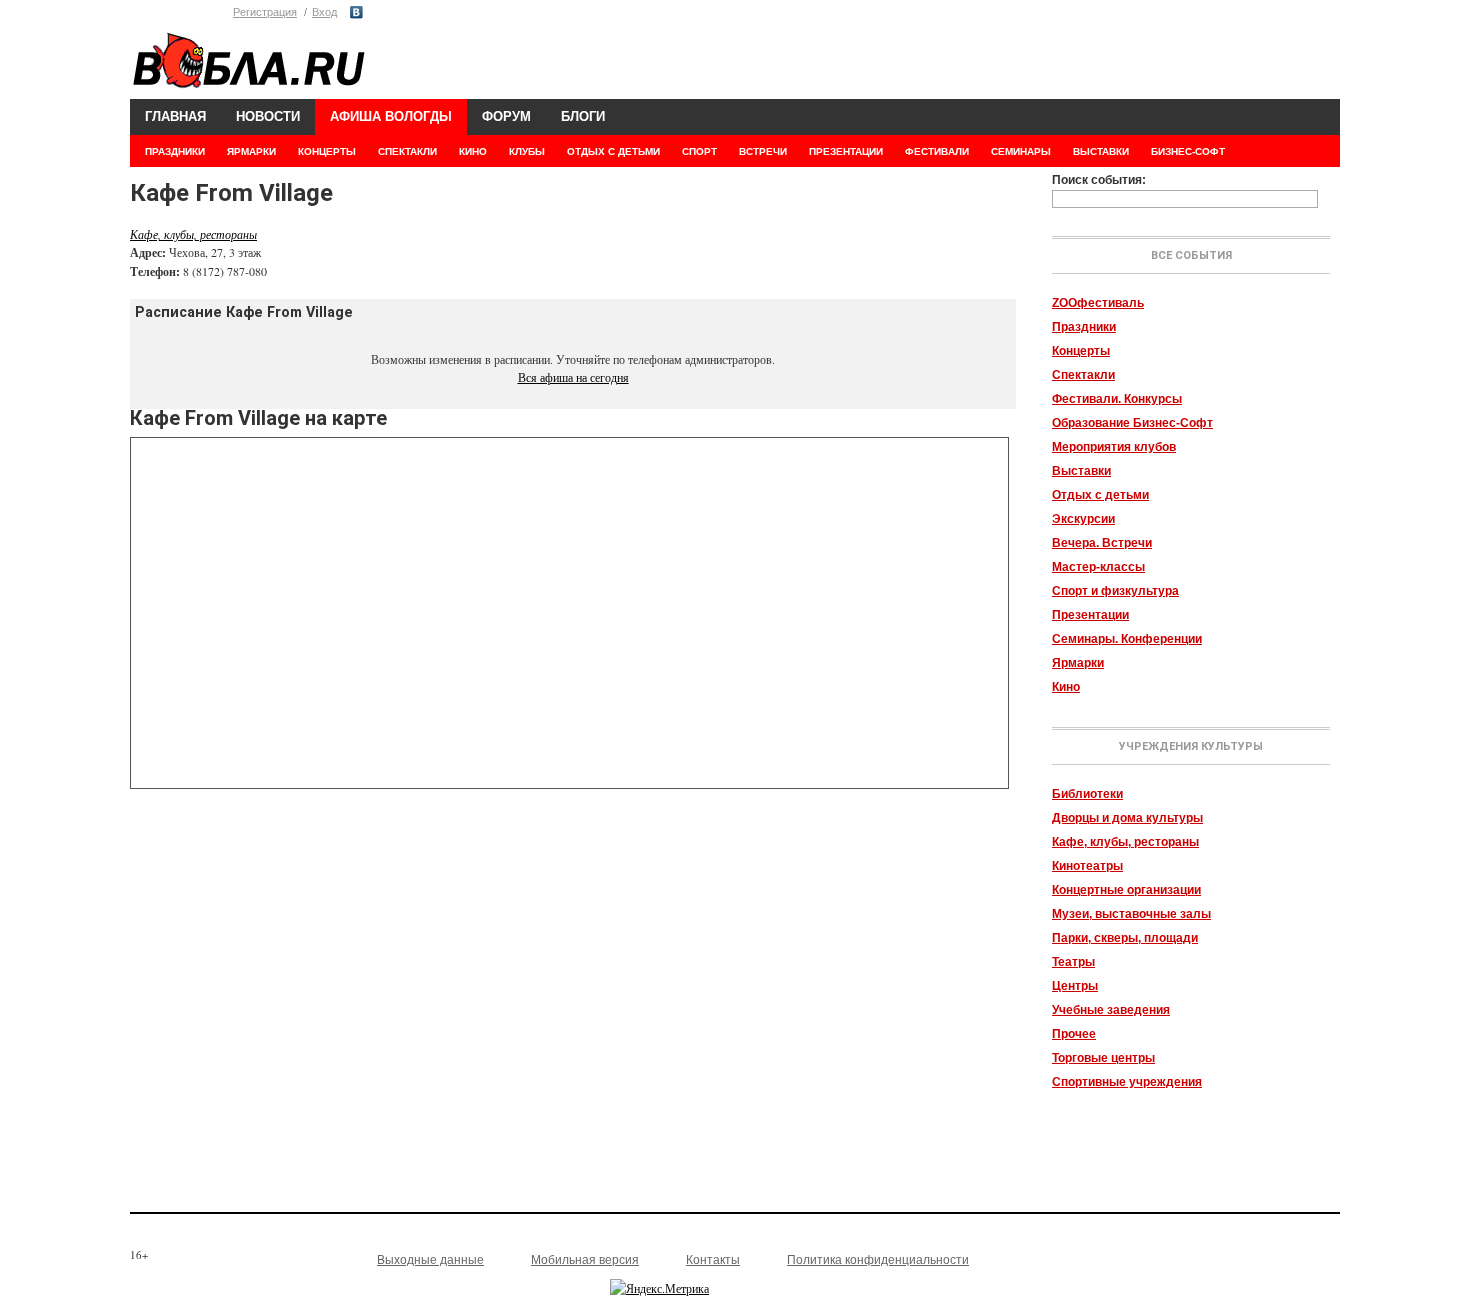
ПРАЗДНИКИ (175, 151)
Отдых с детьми (1100, 495)
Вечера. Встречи (1102, 543)
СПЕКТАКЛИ (407, 151)
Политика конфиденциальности (878, 1260)
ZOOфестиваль (1098, 303)
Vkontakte (356, 12)
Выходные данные (430, 1260)
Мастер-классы (1098, 567)
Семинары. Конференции (1127, 639)
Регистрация (265, 12)
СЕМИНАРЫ (1021, 151)
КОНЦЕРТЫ (327, 151)
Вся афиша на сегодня (573, 377)
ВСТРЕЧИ (763, 151)
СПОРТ (699, 151)
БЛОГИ (583, 116)
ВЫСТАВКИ (1101, 151)
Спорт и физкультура (1115, 591)
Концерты (1081, 351)
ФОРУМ (506, 116)
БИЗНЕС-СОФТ (1188, 151)
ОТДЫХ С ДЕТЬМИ (613, 151)
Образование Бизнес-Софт (1132, 423)
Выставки (1081, 471)
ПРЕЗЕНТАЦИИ (846, 151)
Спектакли (1083, 375)
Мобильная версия (585, 1260)
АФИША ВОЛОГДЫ (391, 116)
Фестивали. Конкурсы (1117, 399)
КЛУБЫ (527, 151)
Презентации (1090, 615)
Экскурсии (1083, 519)
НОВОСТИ (268, 116)
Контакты (713, 1260)
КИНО (473, 151)
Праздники (1084, 327)
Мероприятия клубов (1114, 447)
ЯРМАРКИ (251, 151)
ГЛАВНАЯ (175, 116)
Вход (324, 12)
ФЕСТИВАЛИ (937, 151)
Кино (1066, 687)
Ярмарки (1078, 663)
